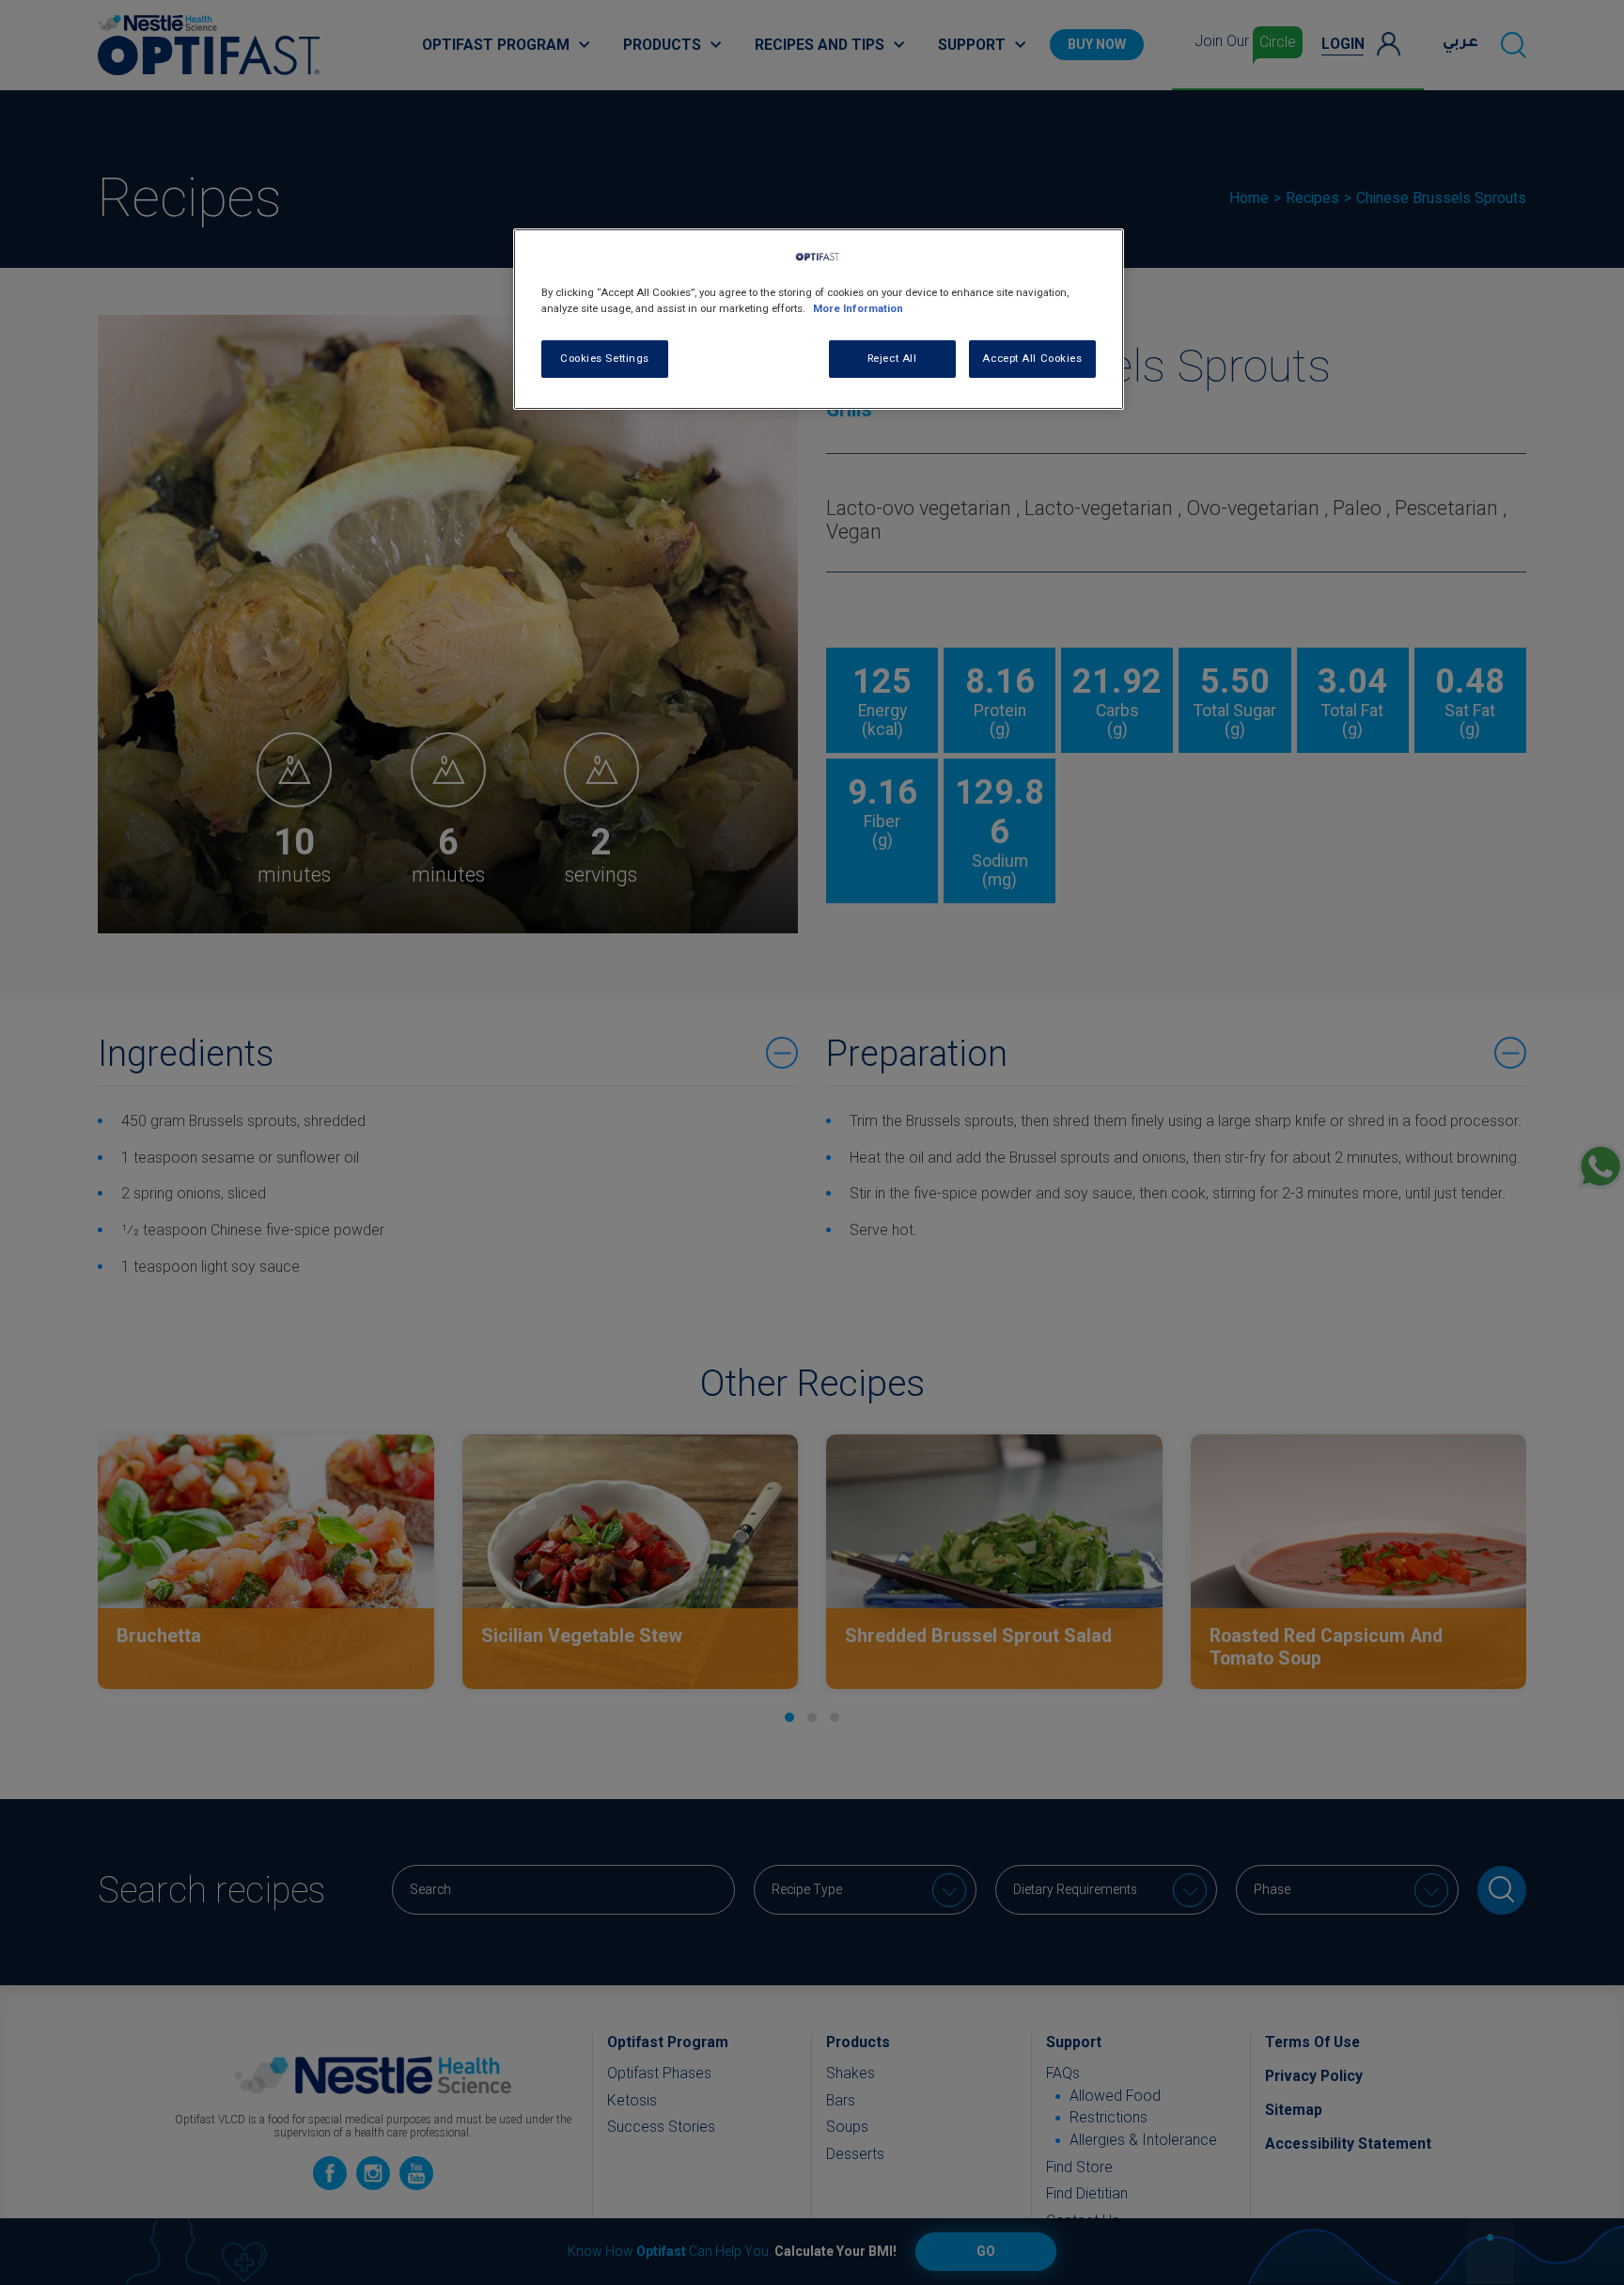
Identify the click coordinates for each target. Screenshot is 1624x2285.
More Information (858, 308)
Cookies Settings (605, 358)
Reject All (892, 358)
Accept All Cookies (1032, 358)
